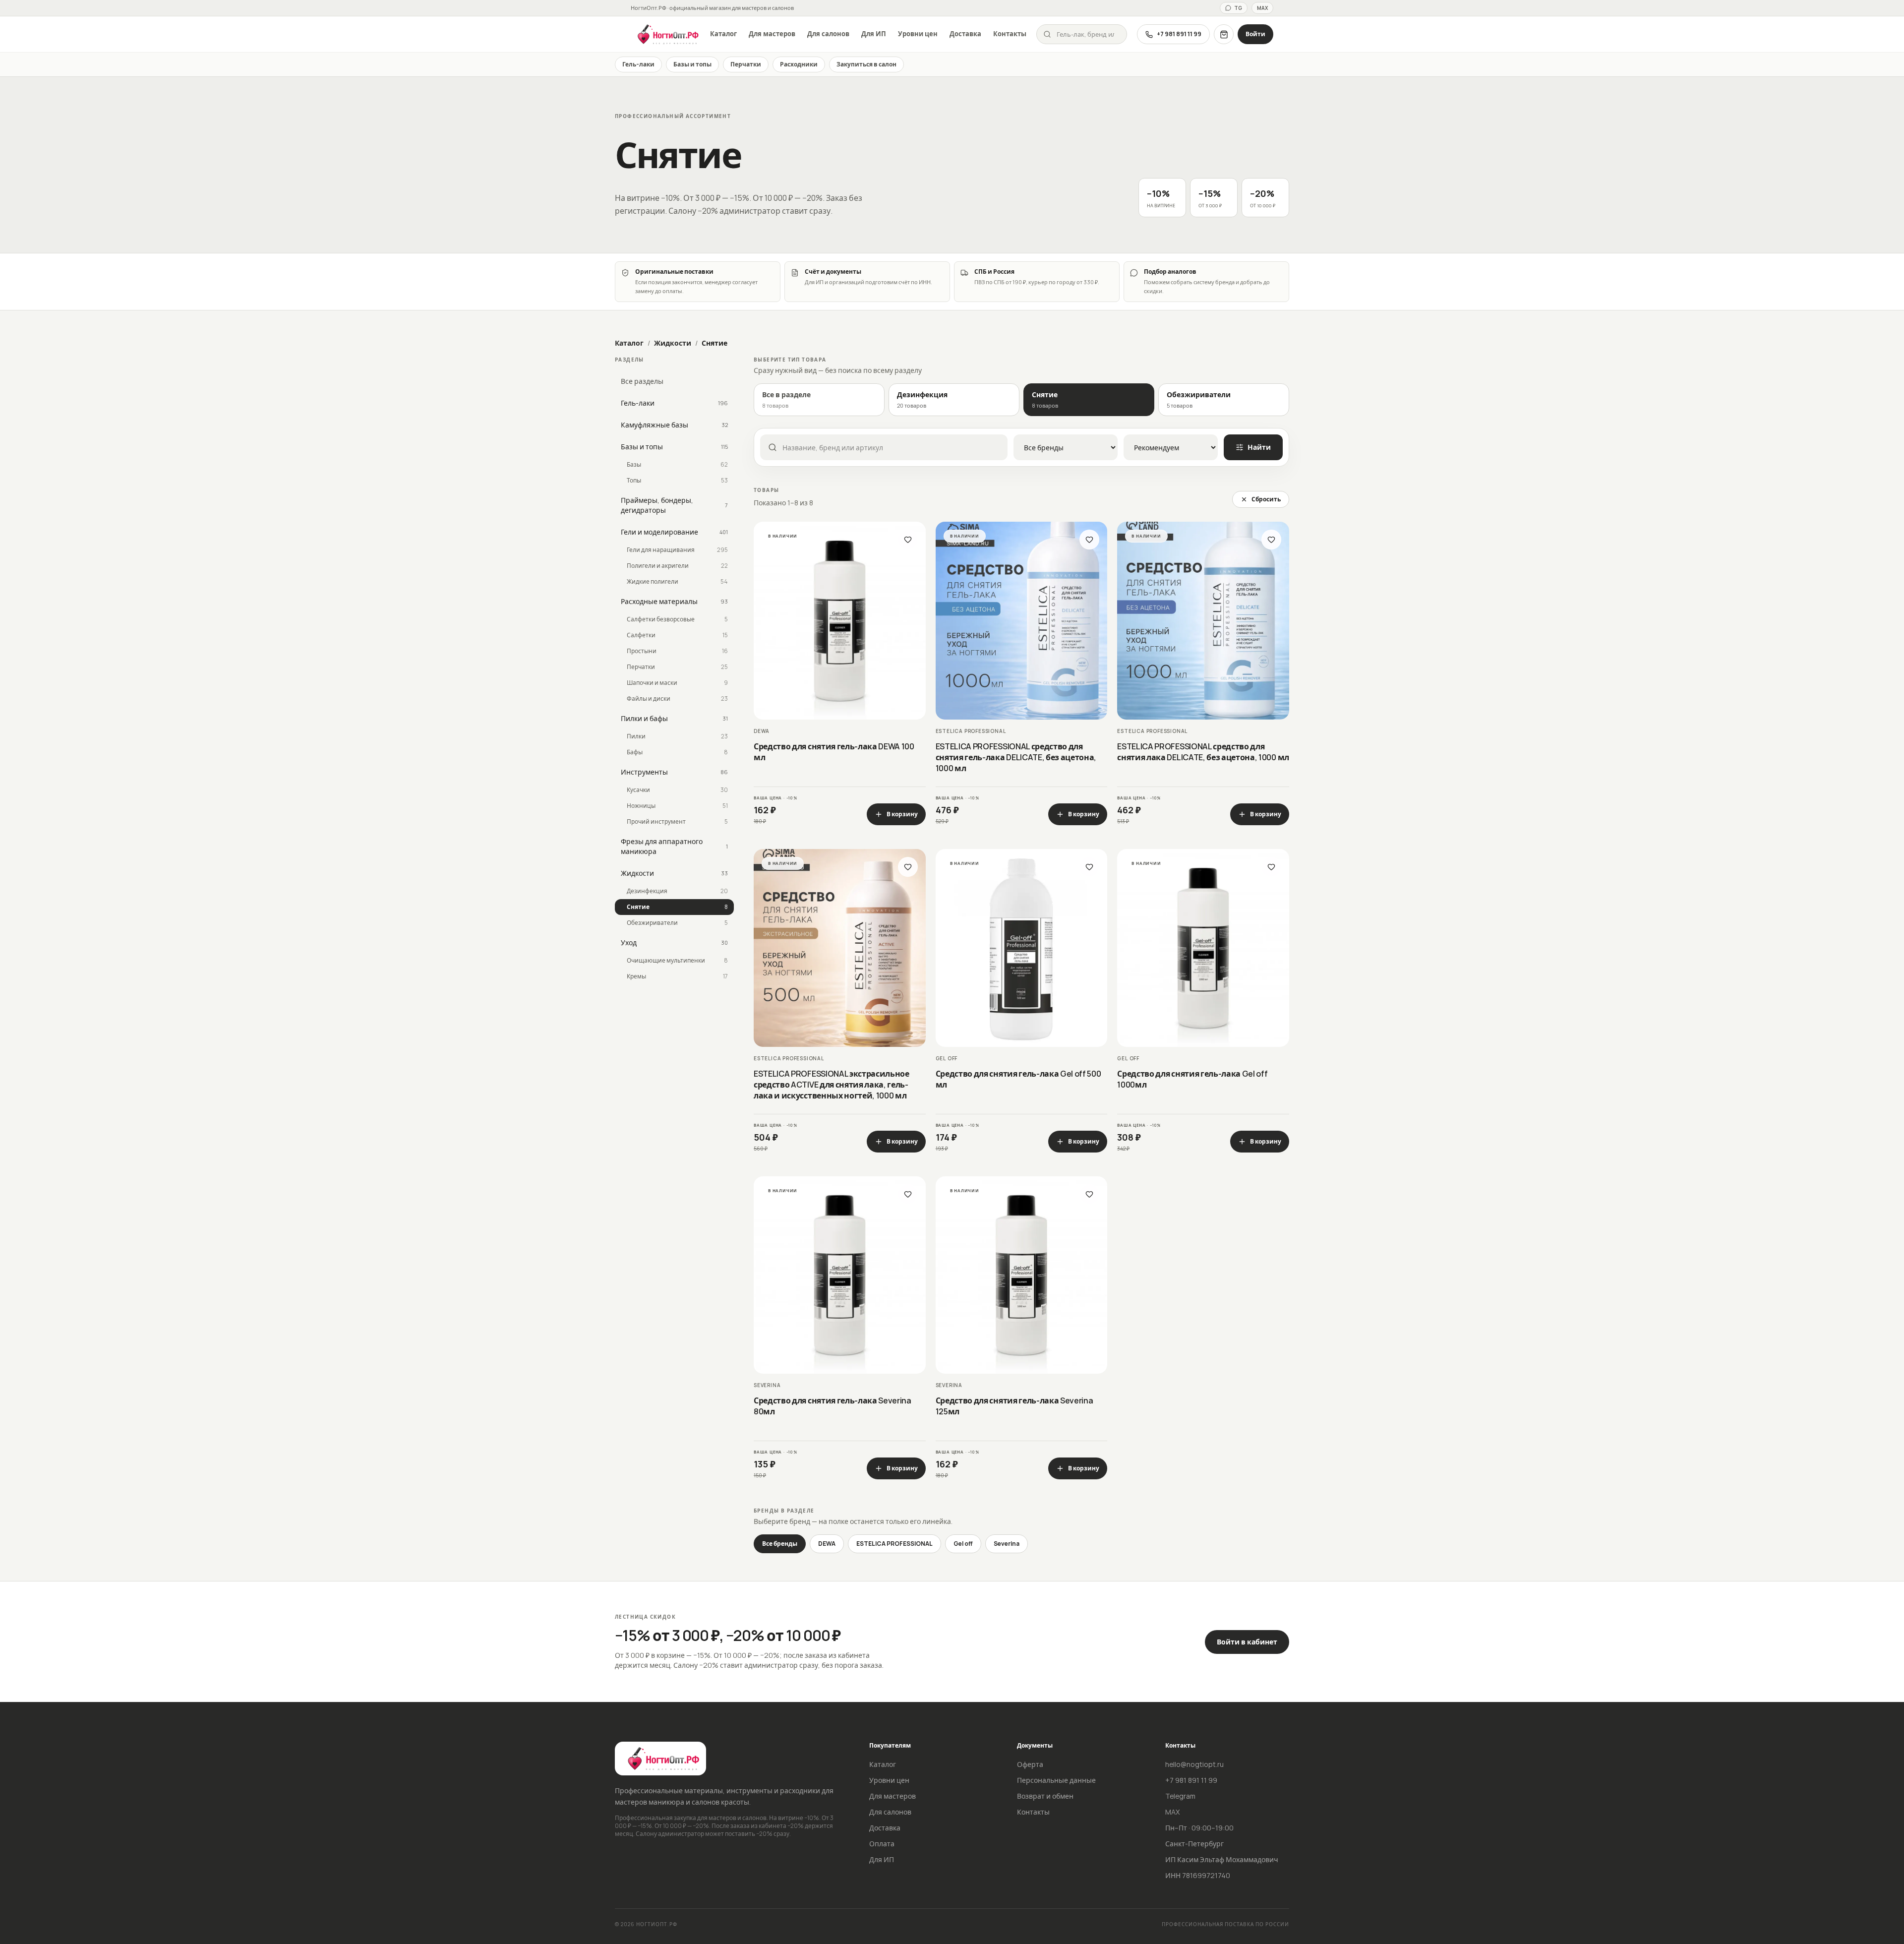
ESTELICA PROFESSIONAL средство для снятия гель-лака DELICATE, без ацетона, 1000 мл (1016, 757)
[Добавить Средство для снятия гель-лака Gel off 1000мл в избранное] (1271, 867)
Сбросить (1266, 499)
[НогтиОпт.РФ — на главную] (665, 34)
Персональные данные (1056, 1780)
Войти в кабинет (1247, 1642)
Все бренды (780, 1544)
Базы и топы (692, 64)
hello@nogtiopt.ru (1194, 1764)
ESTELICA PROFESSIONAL (894, 1544)
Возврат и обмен (1045, 1796)
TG (1238, 8)
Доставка (965, 34)
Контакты (1010, 34)
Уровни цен (918, 34)
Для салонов (828, 34)
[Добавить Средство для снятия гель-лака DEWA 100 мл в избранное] (908, 540)
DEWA (827, 1544)
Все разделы (642, 381)
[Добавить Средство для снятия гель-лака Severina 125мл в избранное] (1089, 1194)
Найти (1259, 447)
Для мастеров (772, 34)
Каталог (723, 34)
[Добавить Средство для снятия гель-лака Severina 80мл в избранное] (908, 1194)
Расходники (799, 64)
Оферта (1030, 1764)
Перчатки (746, 64)
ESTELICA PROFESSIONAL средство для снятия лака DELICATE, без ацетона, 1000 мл (1203, 752)
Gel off (963, 1544)
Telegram (1180, 1796)
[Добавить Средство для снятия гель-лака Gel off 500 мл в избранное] (1089, 867)
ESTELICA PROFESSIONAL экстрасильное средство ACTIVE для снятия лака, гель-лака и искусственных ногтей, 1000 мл (832, 1085)
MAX (1262, 8)
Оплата (882, 1844)
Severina (1007, 1544)
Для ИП (874, 34)
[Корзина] (1224, 34)
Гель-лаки (638, 64)
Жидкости (673, 343)
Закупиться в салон (866, 64)
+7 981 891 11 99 (1179, 34)
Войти (1255, 34)
